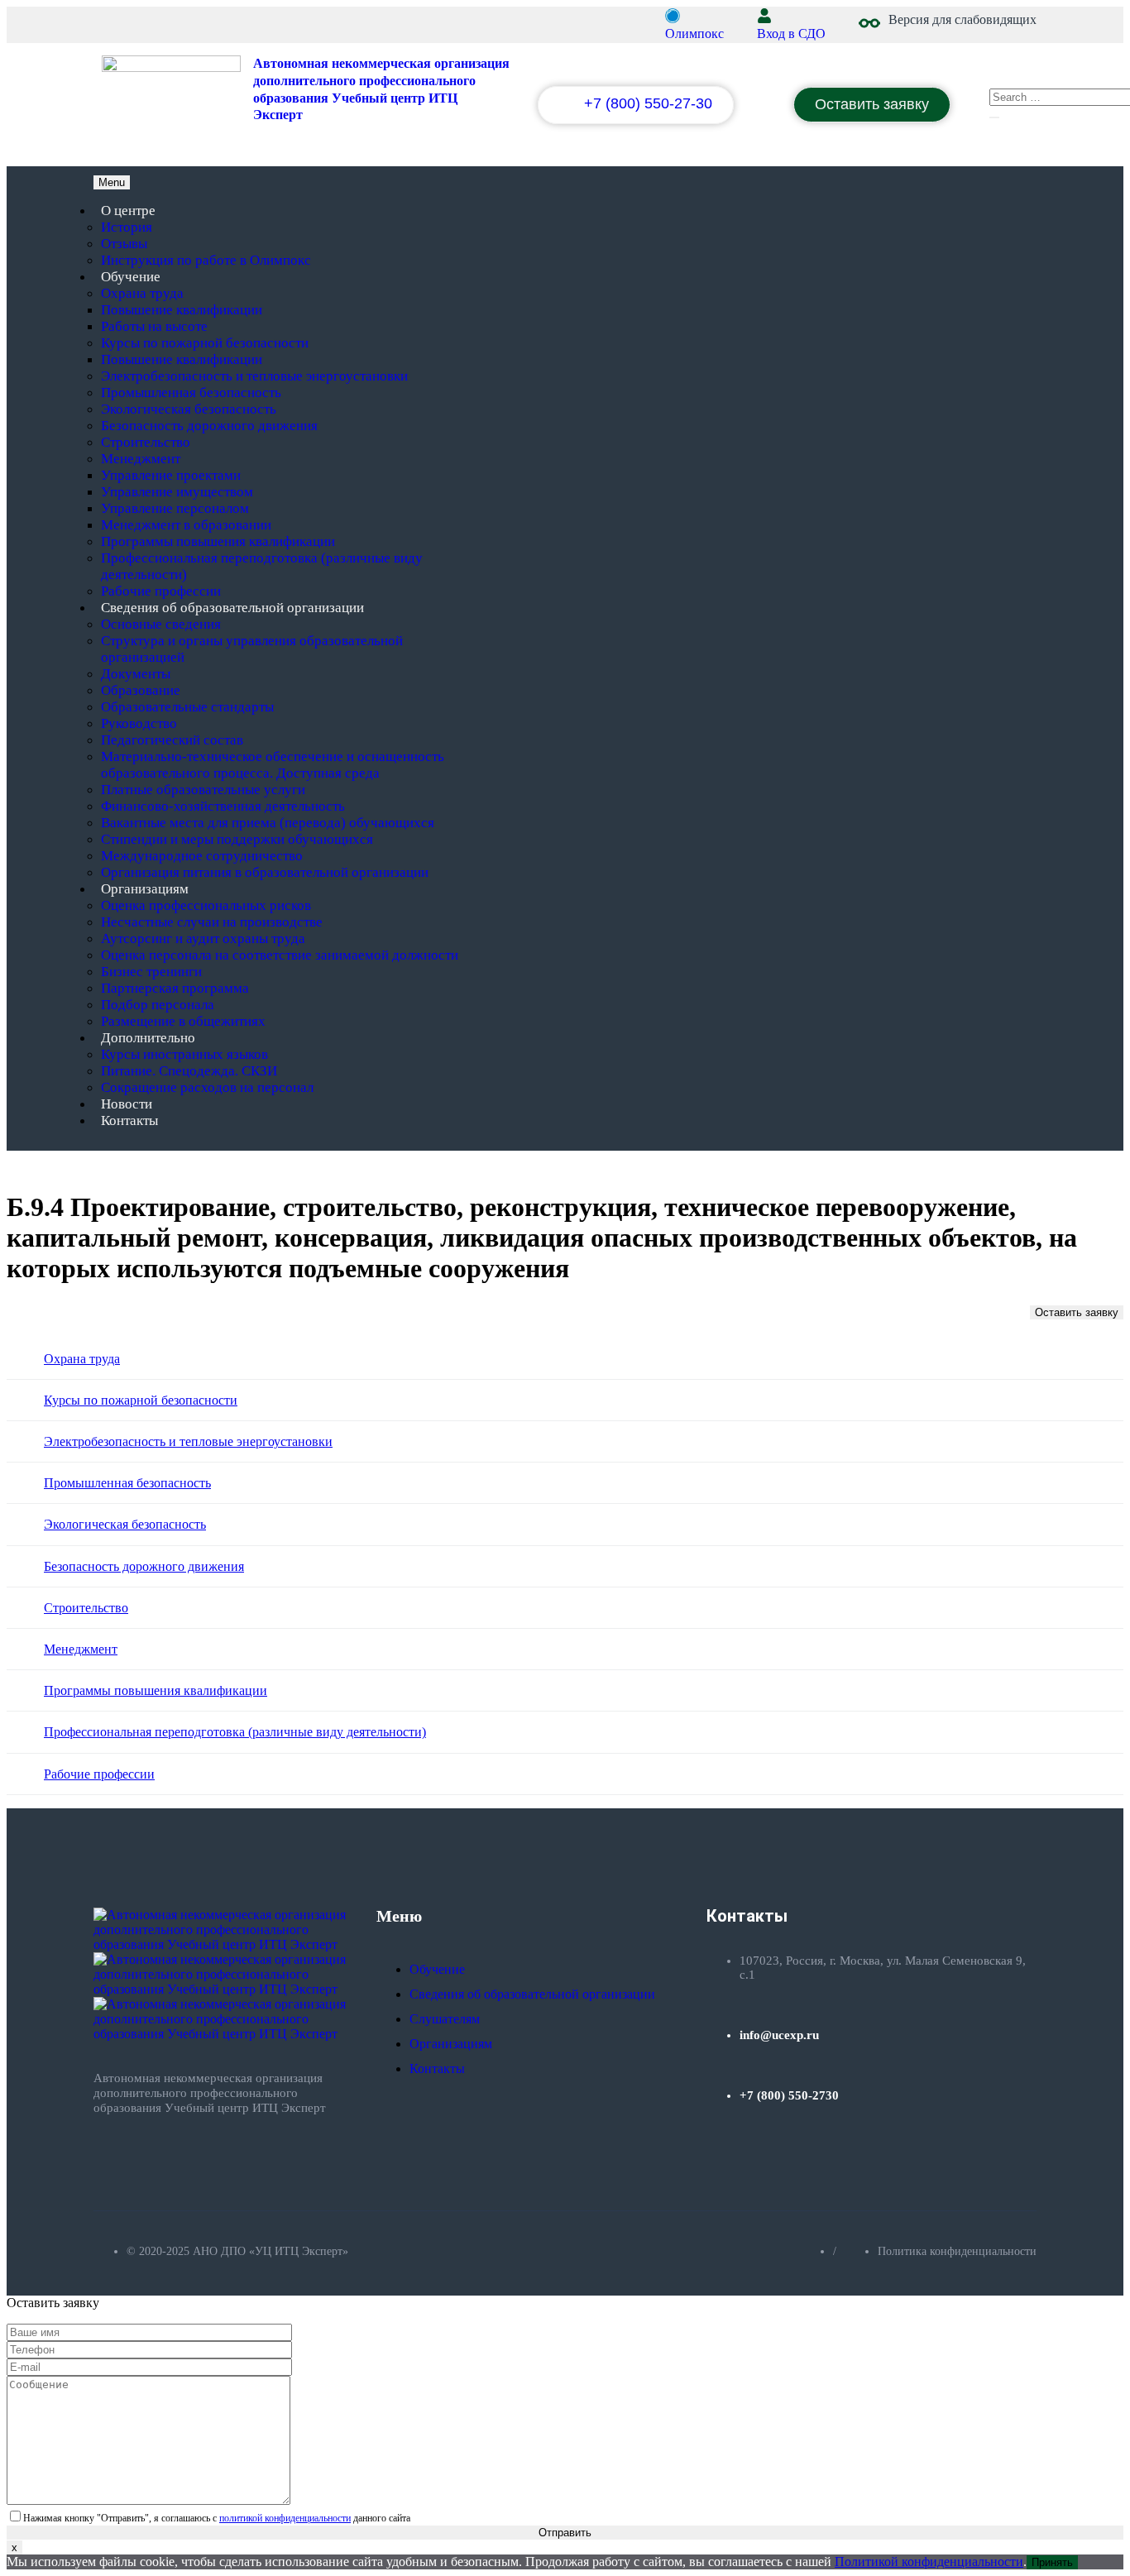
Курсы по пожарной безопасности (205, 343)
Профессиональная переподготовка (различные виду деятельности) (235, 1732)
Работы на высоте (154, 326)
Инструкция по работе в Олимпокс (206, 260)
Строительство (146, 442)
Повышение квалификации (182, 310)
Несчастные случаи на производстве (212, 922)
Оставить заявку (1077, 1312)
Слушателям (445, 2019)
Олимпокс (694, 34)
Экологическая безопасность (189, 409)
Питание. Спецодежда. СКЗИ (189, 1071)
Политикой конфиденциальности (929, 2562)
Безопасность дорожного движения (209, 426)
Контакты (129, 1120)
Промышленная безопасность (191, 393)
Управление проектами (171, 475)
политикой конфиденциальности (285, 2518)
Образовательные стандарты (187, 707)
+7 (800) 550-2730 (789, 2095)
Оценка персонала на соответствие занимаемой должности (280, 955)
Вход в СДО (791, 34)
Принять (1052, 2562)
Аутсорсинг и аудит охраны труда (203, 938)
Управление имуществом (177, 492)
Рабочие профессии (161, 591)
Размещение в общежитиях (183, 1021)
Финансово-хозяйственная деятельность (223, 806)
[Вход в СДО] (764, 16)
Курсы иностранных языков (184, 1054)
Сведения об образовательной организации (232, 608)
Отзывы (124, 244)
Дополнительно (148, 1038)
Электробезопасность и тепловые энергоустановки (254, 376)
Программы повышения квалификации (218, 541)
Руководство (139, 723)
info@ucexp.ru (779, 2035)
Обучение (131, 277)
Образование (141, 690)
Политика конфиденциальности (957, 2251)
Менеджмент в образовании (186, 525)
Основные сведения (161, 624)
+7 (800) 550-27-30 (648, 103)
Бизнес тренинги (151, 972)
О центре (128, 211)
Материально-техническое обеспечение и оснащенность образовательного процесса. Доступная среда (273, 765)
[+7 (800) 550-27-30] (567, 108)
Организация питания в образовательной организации (265, 872)
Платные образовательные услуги (203, 790)
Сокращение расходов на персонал (207, 1087)
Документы (136, 674)
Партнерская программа (175, 988)
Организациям (145, 889)
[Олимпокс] (673, 16)
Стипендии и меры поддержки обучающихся (237, 839)
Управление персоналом (175, 508)
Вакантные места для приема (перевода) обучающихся (268, 823)
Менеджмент (141, 459)
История (127, 227)
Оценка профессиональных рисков (206, 905)
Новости (127, 1104)
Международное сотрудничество (202, 856)
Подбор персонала (158, 1005)
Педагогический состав (172, 740)
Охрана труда (142, 293)
